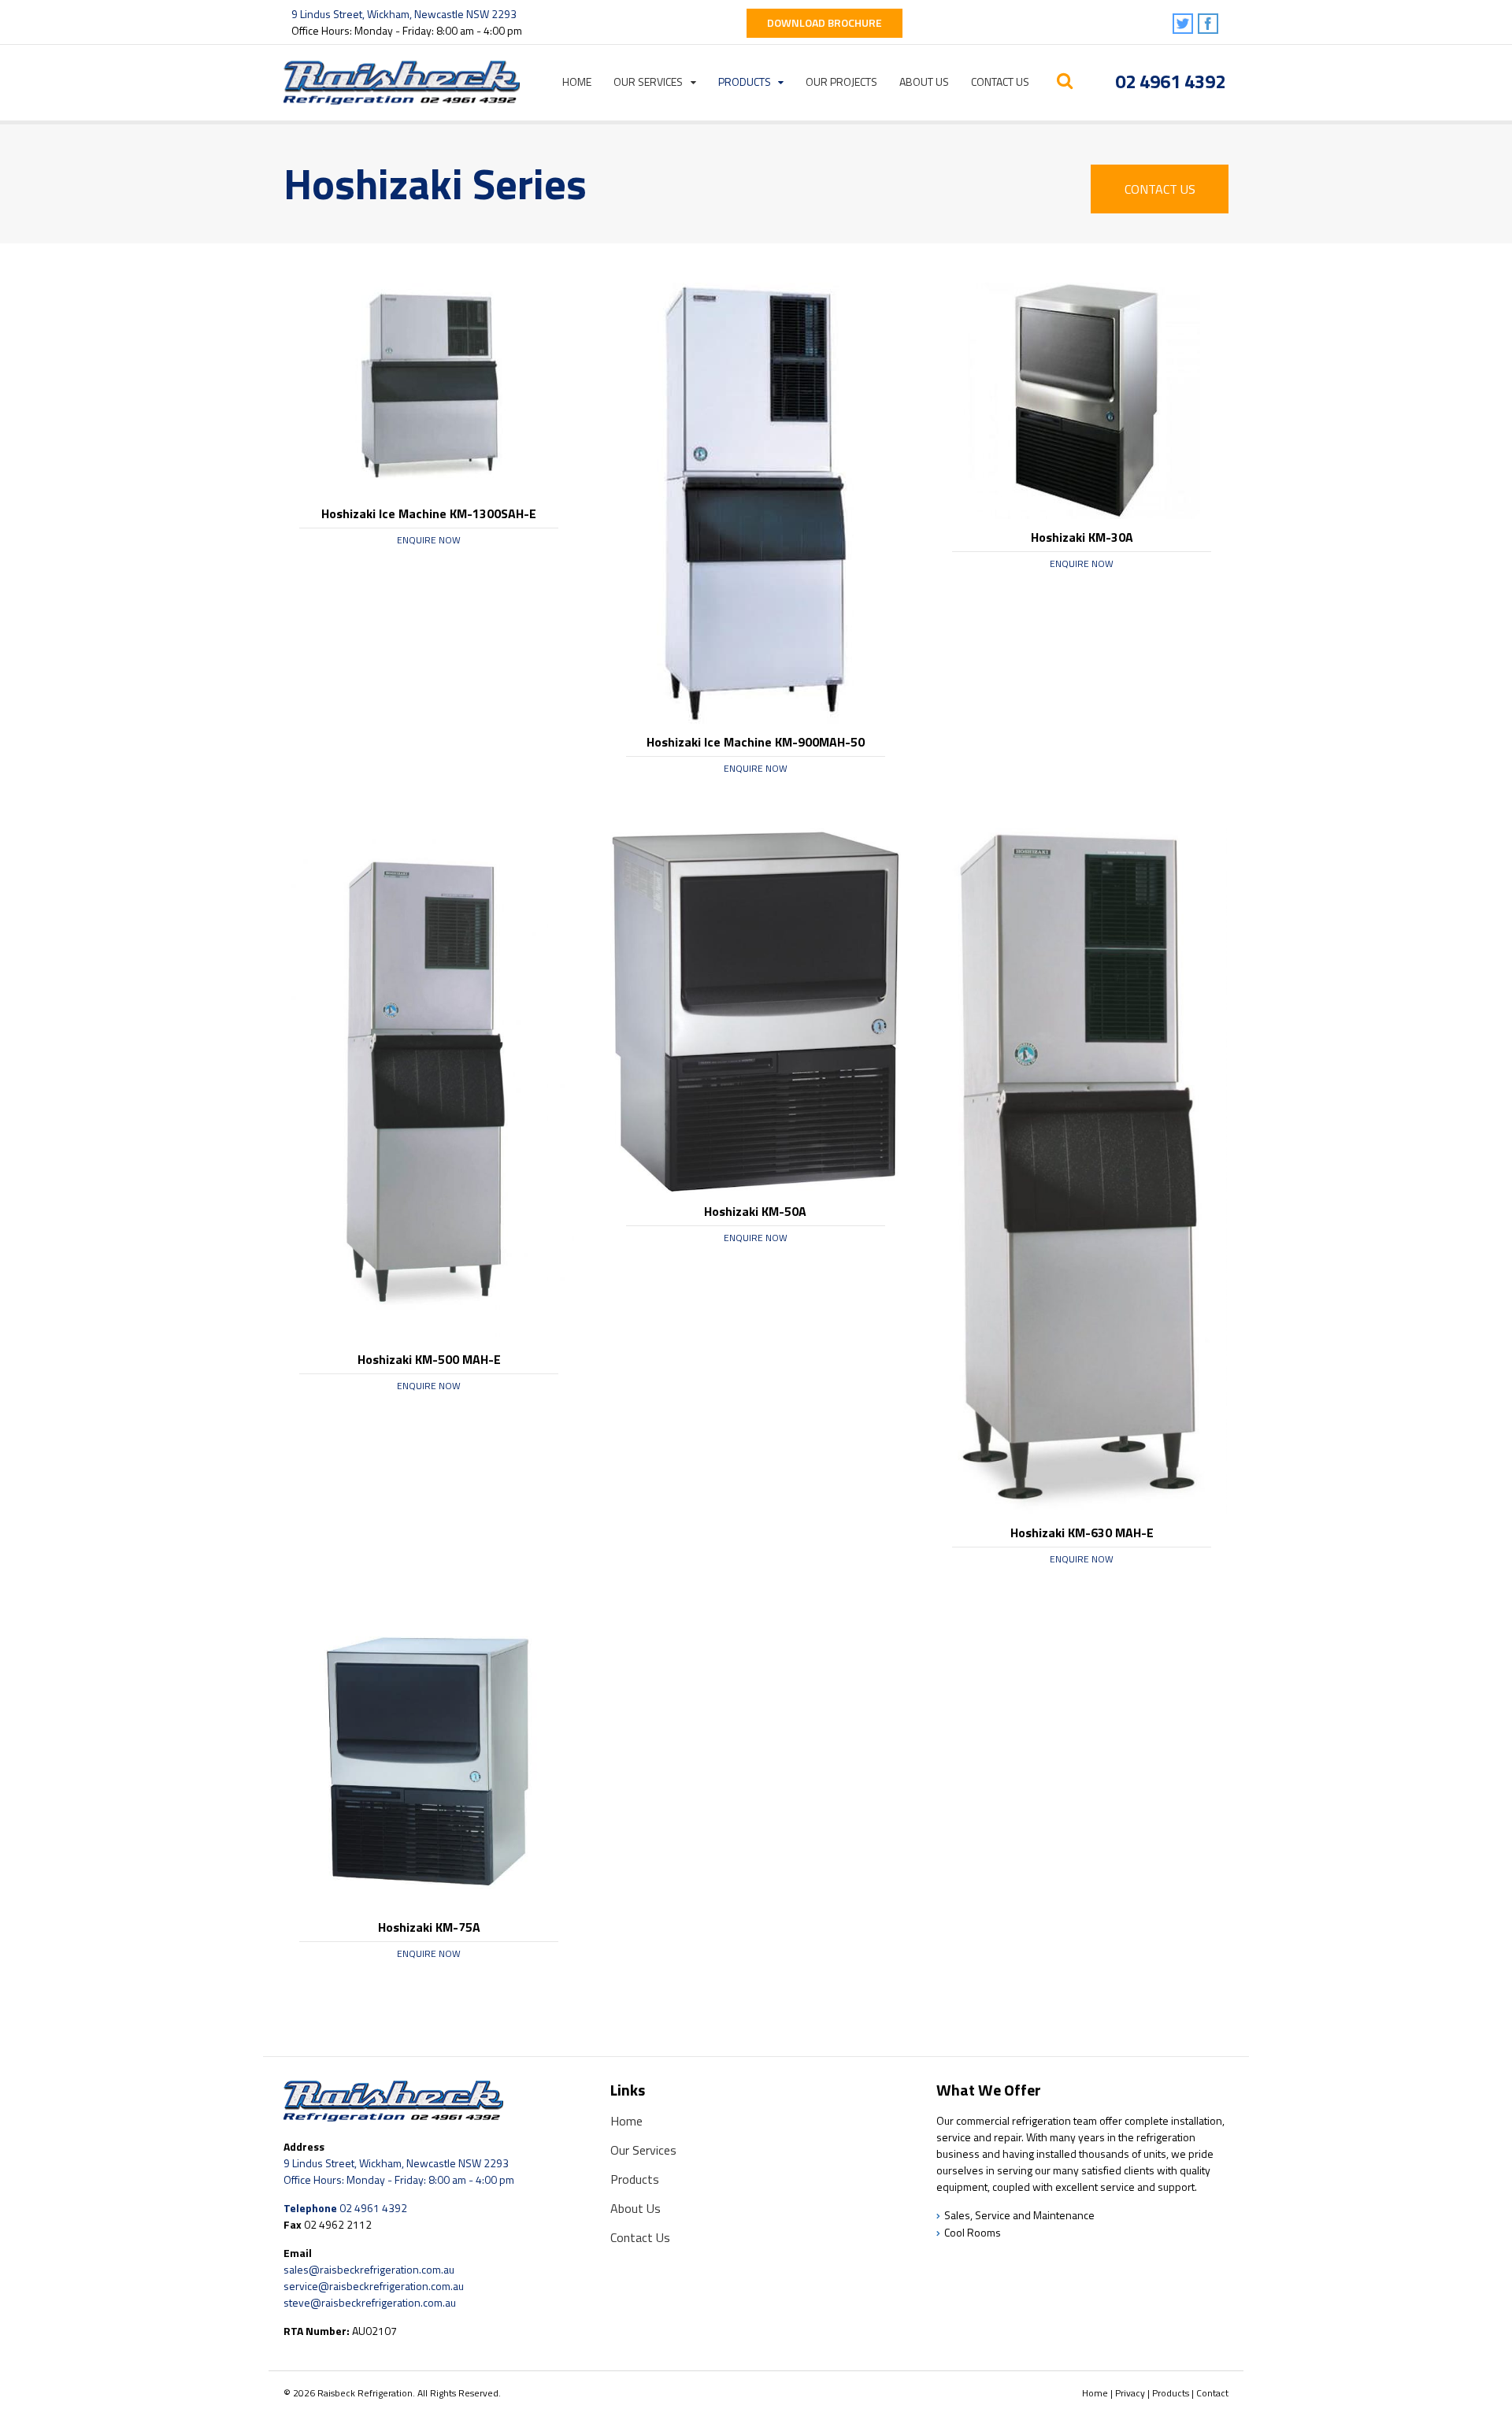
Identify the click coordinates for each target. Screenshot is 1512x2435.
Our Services (648, 82)
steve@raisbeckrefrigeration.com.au (370, 2302)
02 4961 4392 (1170, 81)
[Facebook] (1209, 25)
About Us (924, 82)
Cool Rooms (973, 2232)
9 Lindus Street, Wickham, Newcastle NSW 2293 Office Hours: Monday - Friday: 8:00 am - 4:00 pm (399, 2171)
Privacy (1130, 2393)
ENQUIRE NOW (429, 540)
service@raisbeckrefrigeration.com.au (374, 2286)
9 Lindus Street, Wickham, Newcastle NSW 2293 (404, 14)
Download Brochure (825, 22)
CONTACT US (1160, 189)
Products (745, 82)
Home (577, 82)
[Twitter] (1184, 25)
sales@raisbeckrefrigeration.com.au (369, 2269)
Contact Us (1000, 82)
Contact (1212, 2393)
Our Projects (841, 82)
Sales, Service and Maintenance (1019, 2215)
